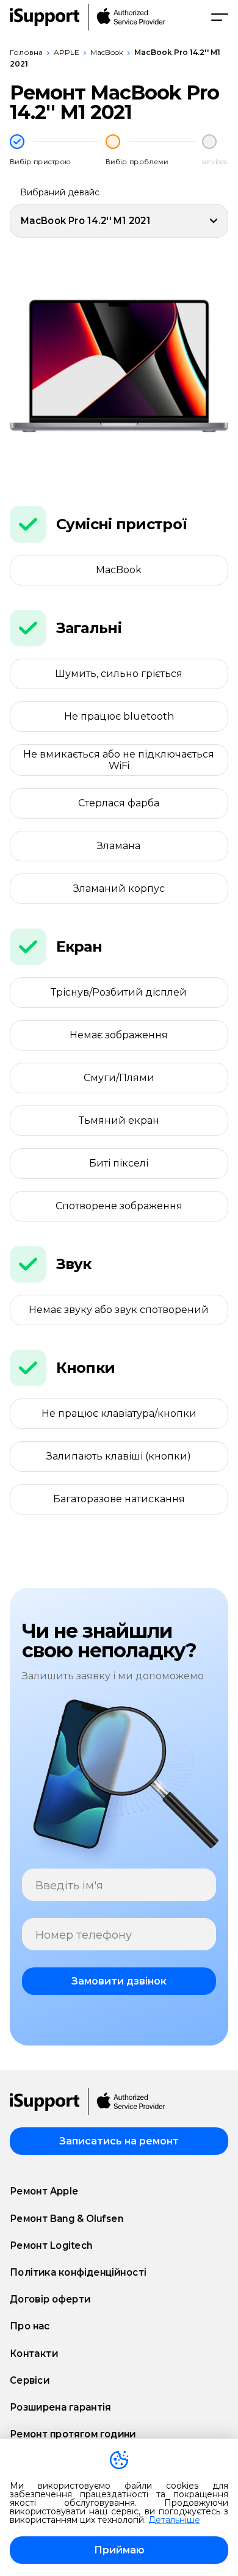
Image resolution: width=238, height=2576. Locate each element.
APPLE (67, 52)
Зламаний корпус (119, 888)
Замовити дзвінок (119, 1981)
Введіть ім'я (69, 1886)
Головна (26, 52)
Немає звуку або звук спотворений (119, 1310)
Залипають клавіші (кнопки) (119, 1456)
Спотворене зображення (119, 1206)
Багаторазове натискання (119, 1499)
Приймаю (119, 2550)
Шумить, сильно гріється (119, 674)
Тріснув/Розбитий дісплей (119, 992)
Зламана (119, 846)
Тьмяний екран (119, 1120)
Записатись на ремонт (119, 2141)
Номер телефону (84, 1935)
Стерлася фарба (119, 803)
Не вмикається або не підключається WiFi (119, 760)
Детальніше (174, 2520)
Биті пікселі (119, 1163)
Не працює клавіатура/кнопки (119, 1413)
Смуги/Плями (119, 1078)
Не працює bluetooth (119, 716)
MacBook (107, 52)
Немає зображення (119, 1035)
